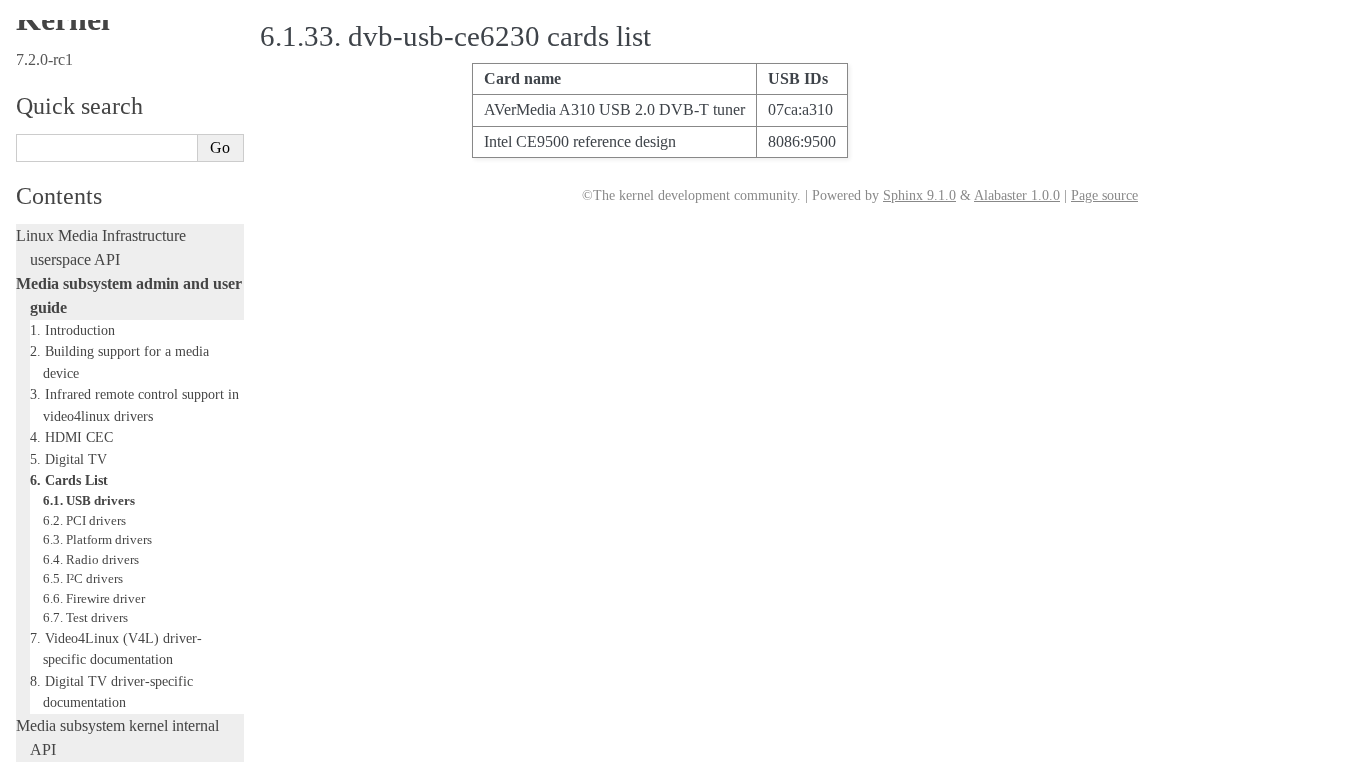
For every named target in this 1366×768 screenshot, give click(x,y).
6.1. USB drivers (89, 500)
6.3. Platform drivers (97, 539)
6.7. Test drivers (85, 617)
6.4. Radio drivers (91, 559)
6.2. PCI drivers (84, 520)
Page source (1104, 195)
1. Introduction (72, 330)
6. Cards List (69, 480)
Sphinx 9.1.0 (919, 195)
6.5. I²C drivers (83, 578)
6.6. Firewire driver (94, 598)
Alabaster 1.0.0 (1017, 195)
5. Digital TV (68, 459)
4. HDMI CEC (71, 437)
